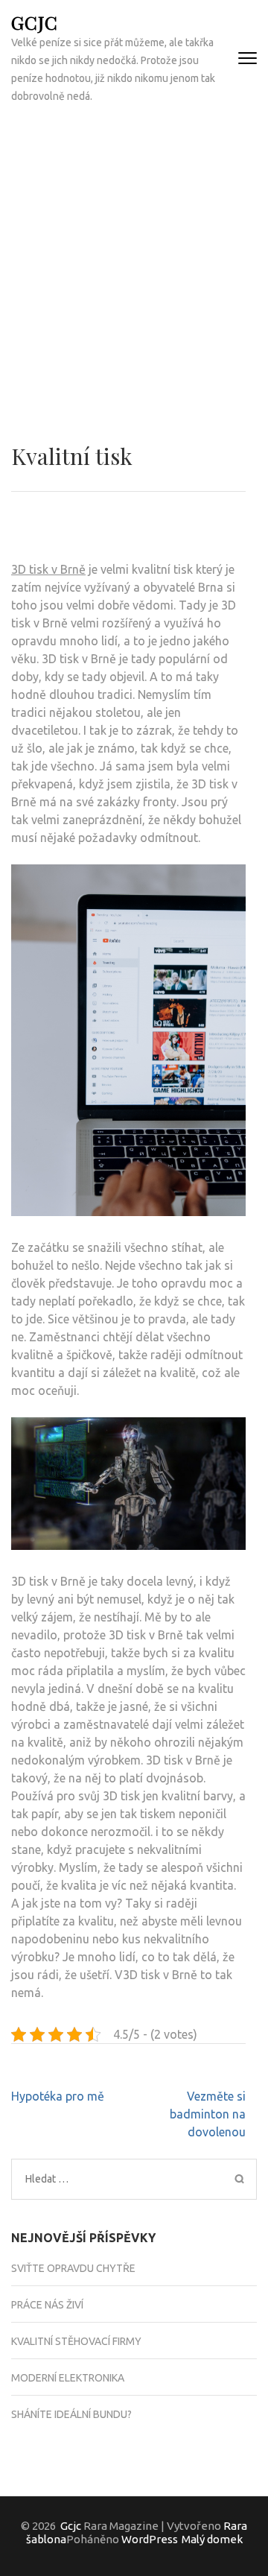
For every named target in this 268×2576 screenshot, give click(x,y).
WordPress (150, 2539)
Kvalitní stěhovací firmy (76, 2341)
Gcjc (35, 22)
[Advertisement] (134, 258)
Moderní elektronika (68, 2378)
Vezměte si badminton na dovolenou (208, 2114)
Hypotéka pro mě (58, 2096)
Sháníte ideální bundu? (71, 2414)
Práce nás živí (47, 2305)
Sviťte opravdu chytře (73, 2268)
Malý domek (212, 2539)
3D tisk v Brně (48, 569)
